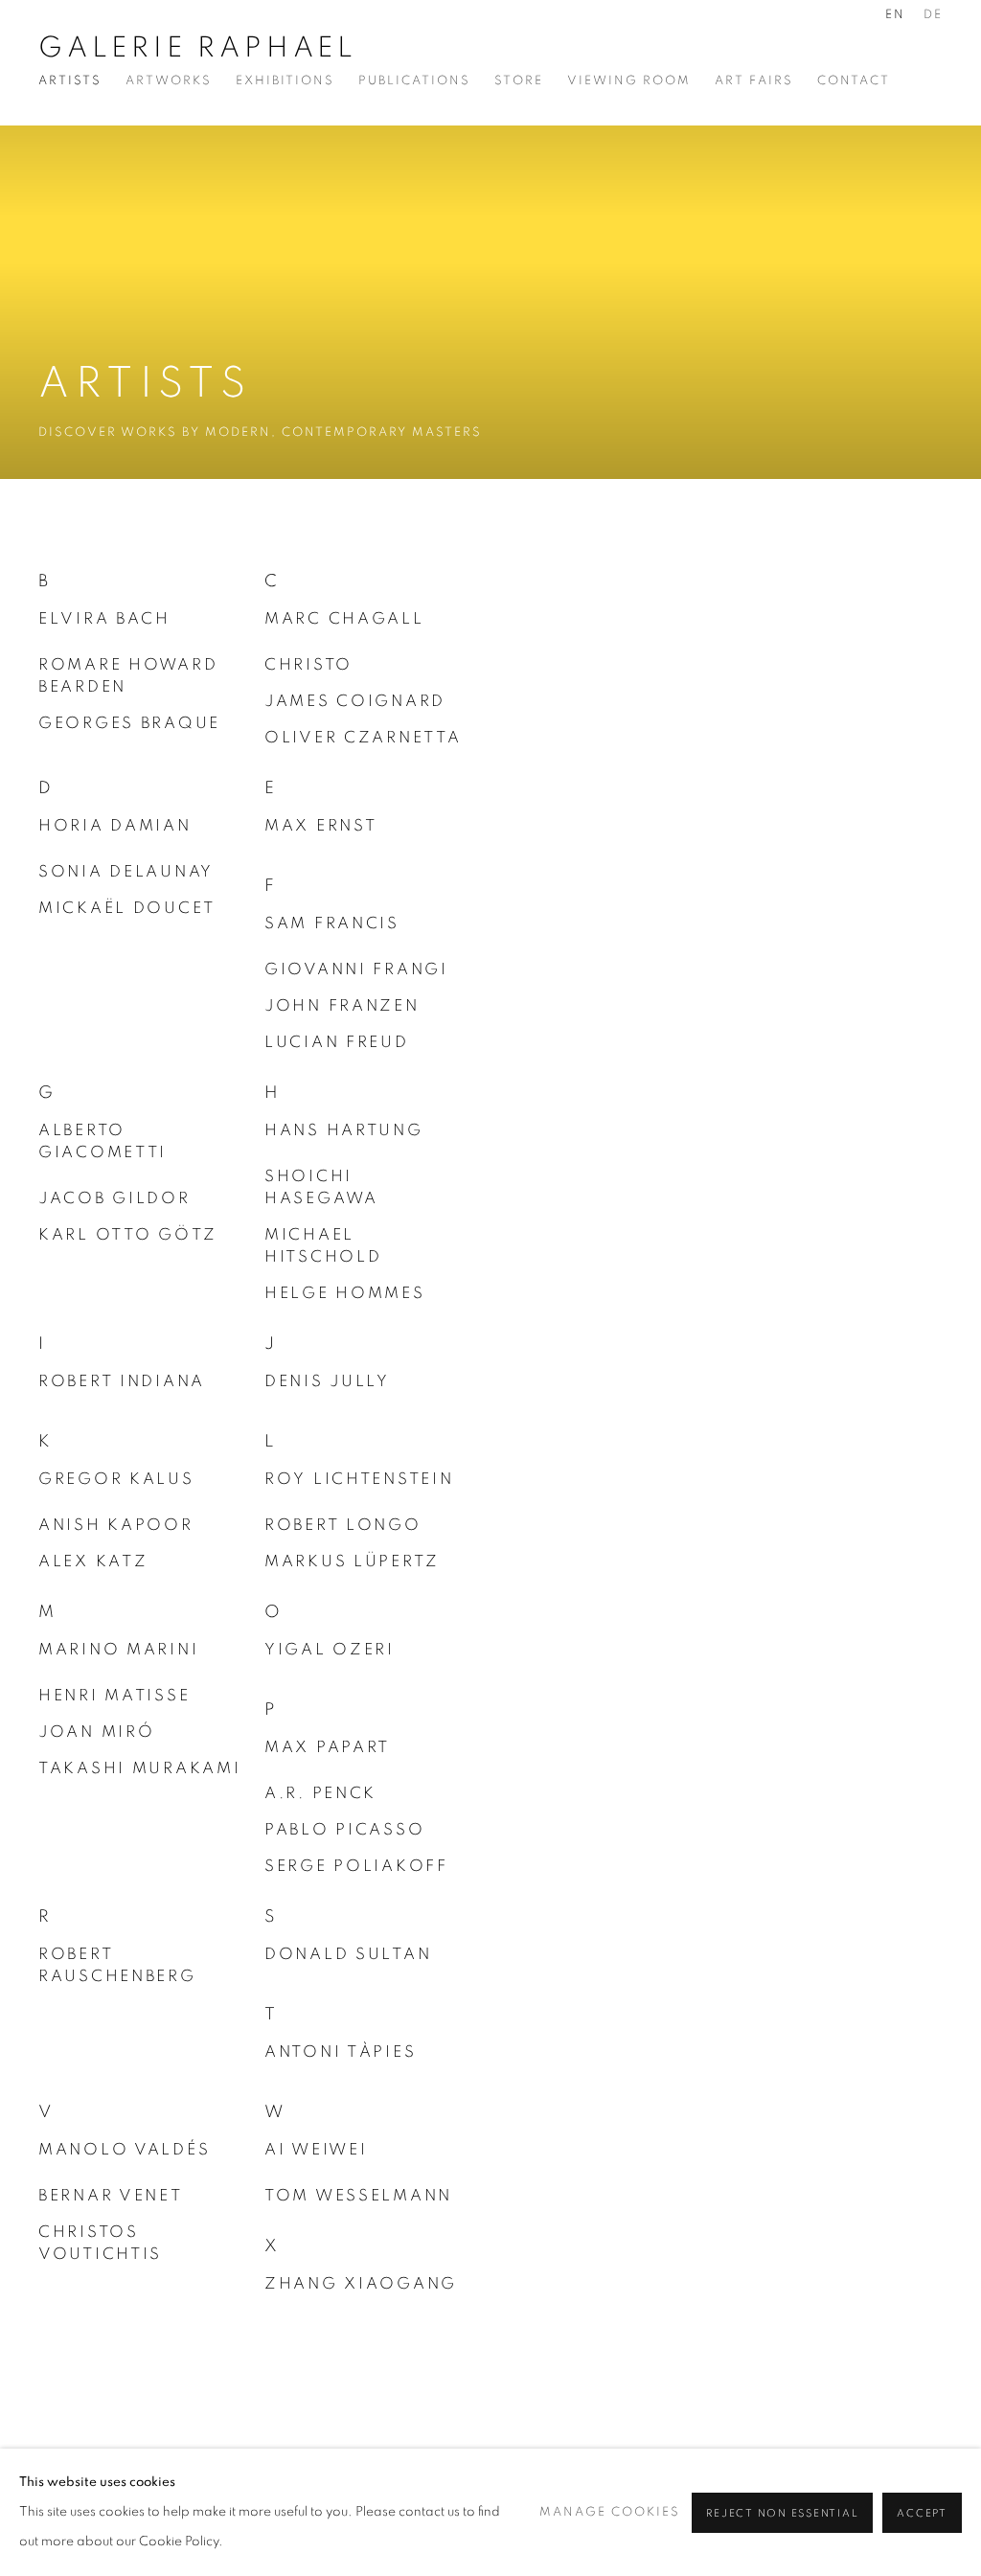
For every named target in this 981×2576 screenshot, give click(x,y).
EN (895, 15)
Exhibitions (285, 81)
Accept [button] (922, 2513)
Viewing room (629, 81)
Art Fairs (754, 81)
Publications (414, 81)
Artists (70, 81)
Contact (854, 81)
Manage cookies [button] (610, 2512)
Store (519, 81)
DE (933, 15)
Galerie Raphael (198, 48)
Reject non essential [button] (782, 2513)
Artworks (169, 81)
